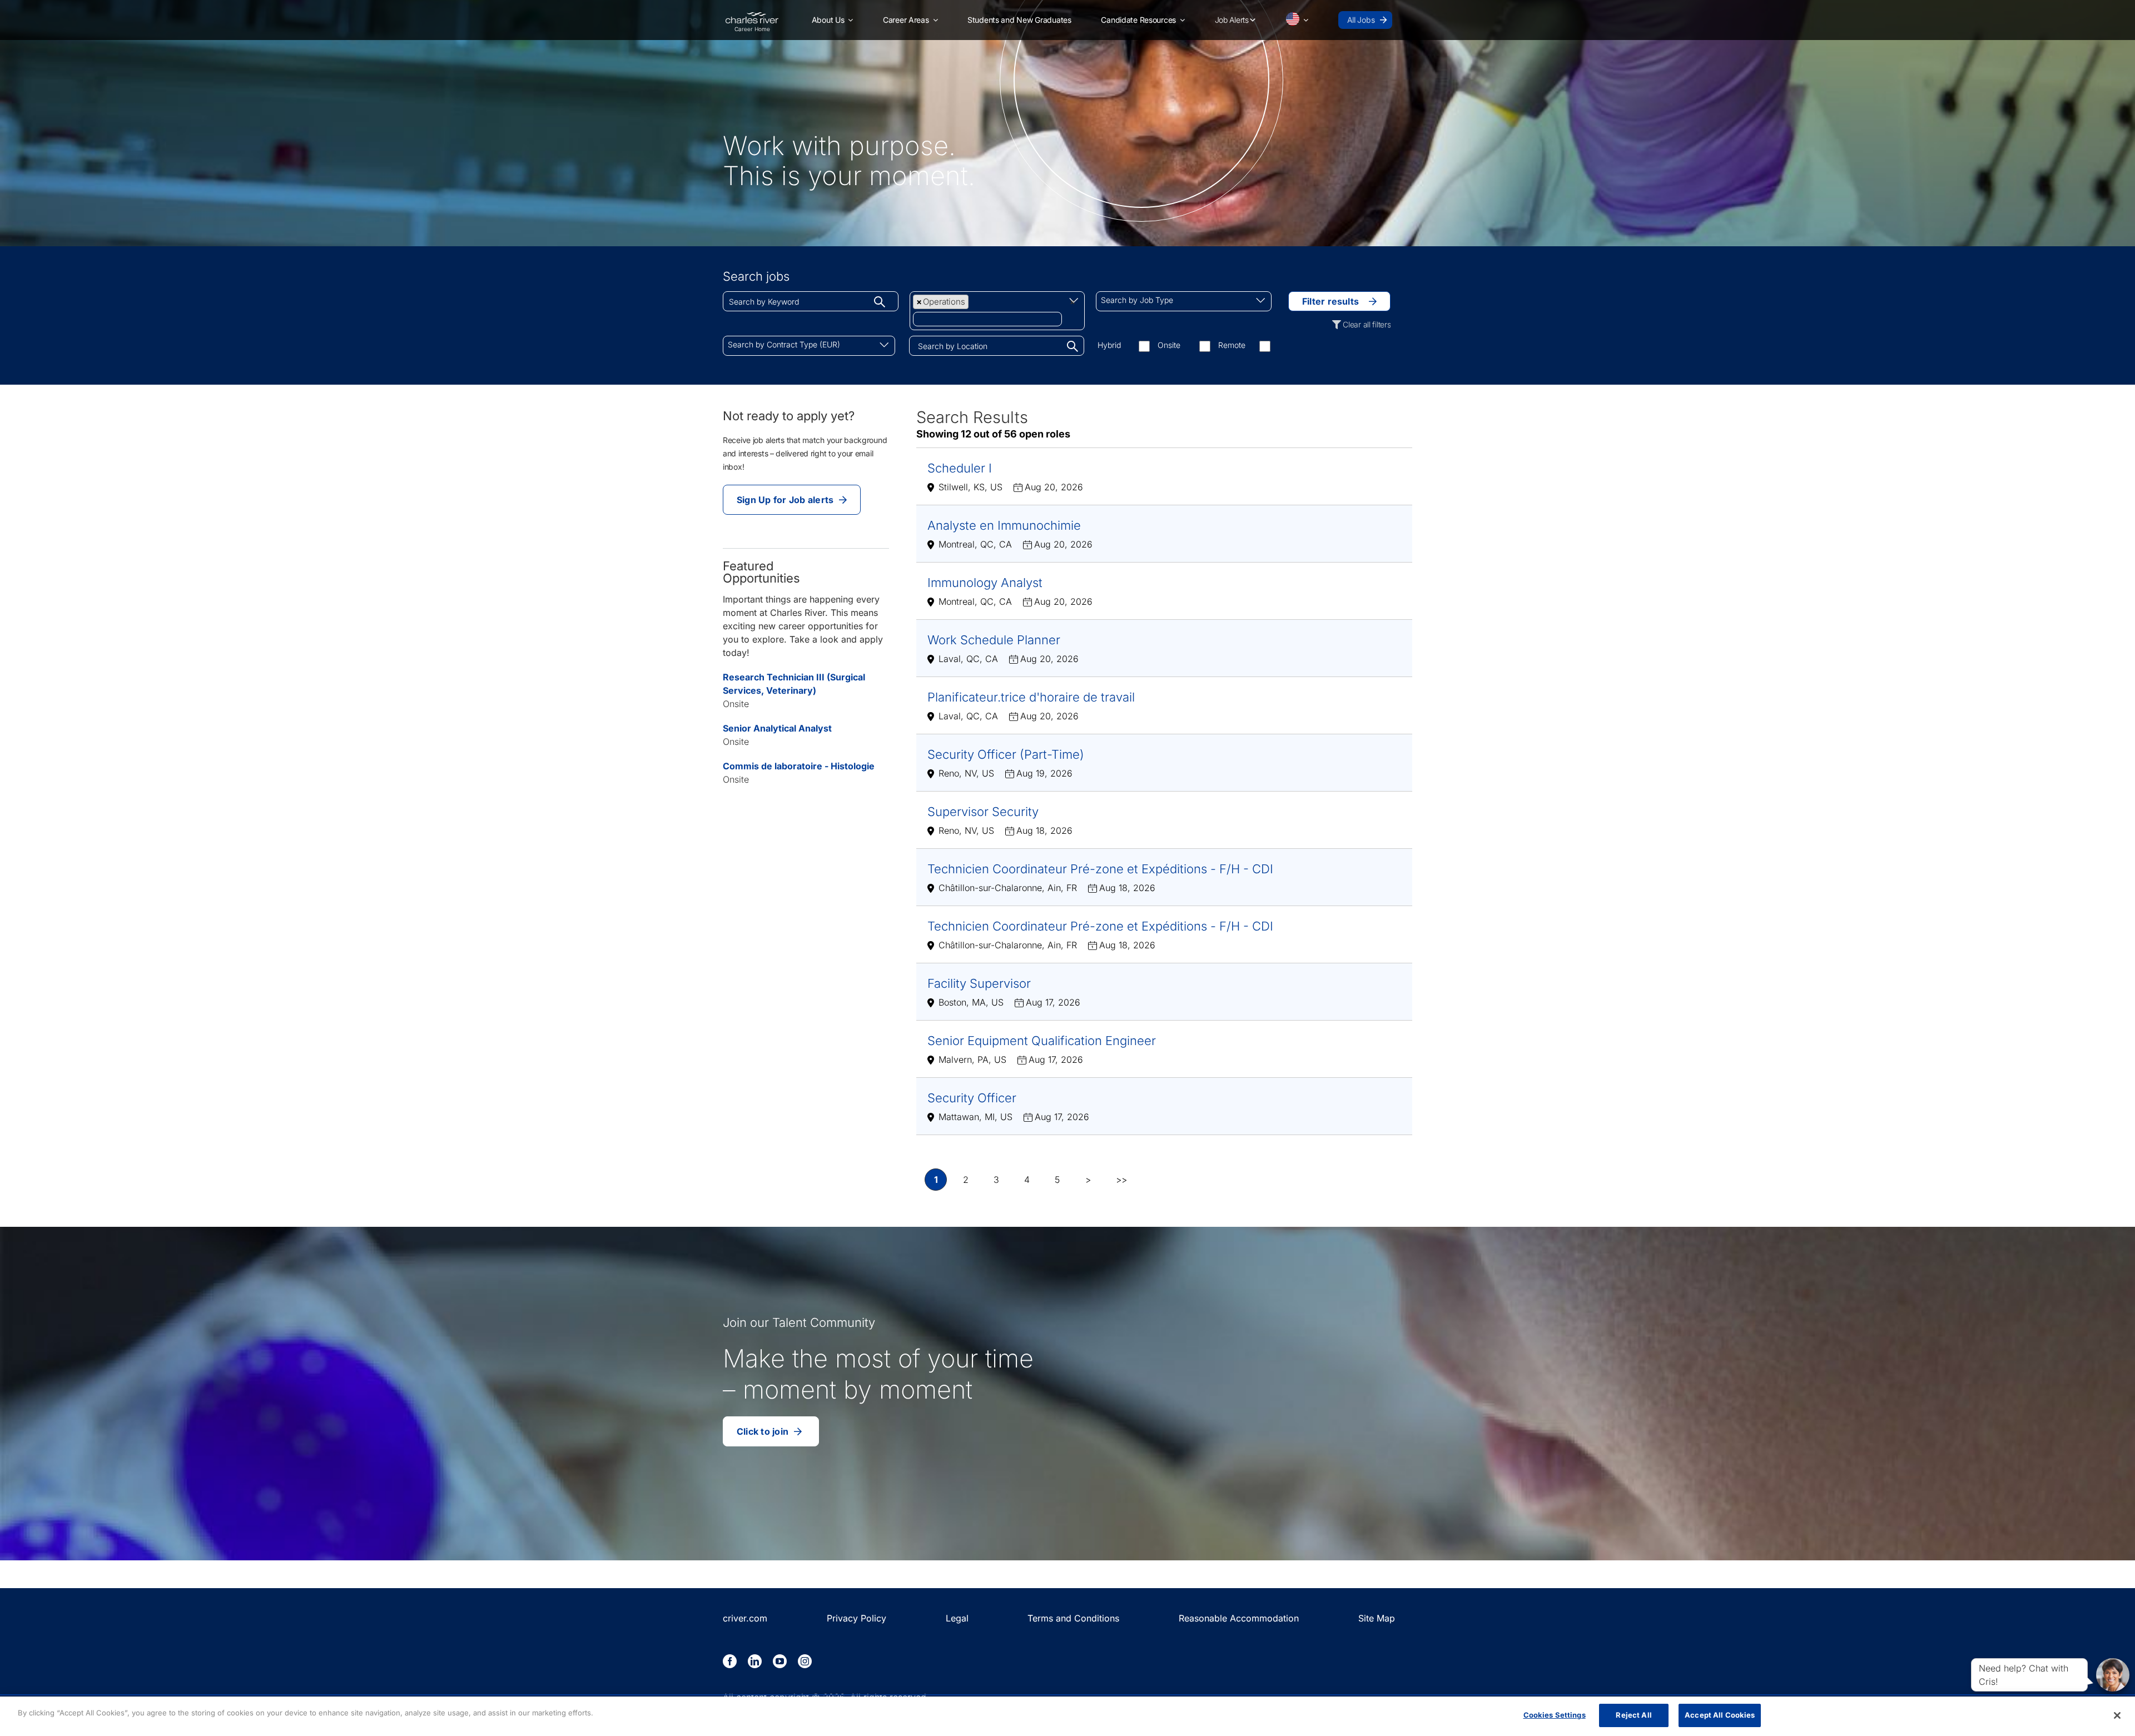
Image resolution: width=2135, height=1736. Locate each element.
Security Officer (972, 1098)
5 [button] (1057, 1180)
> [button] (1088, 1180)
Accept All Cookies (1720, 1715)
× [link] (1073, 302)
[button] (833, 20)
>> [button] (1121, 1180)
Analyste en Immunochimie (1004, 525)
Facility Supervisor (979, 983)
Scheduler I (960, 468)
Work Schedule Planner (994, 640)
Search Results (972, 417)
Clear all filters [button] (1367, 324)
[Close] (2117, 1715)
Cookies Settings (1555, 1715)
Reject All (1633, 1715)
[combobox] (811, 301)
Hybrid (1109, 345)
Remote (1232, 345)
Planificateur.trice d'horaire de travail (1031, 697)
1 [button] (936, 1180)
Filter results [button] (1330, 301)
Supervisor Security (983, 812)
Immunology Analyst (985, 583)
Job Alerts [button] (1232, 20)
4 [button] (1027, 1180)
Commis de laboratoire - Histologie (799, 766)
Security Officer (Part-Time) (1006, 754)
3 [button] (996, 1180)
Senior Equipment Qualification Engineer (1042, 1041)
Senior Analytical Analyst (777, 728)
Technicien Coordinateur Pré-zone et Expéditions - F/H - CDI (1100, 869)
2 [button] (966, 1180)
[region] (1067, 1716)
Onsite (1169, 345)
